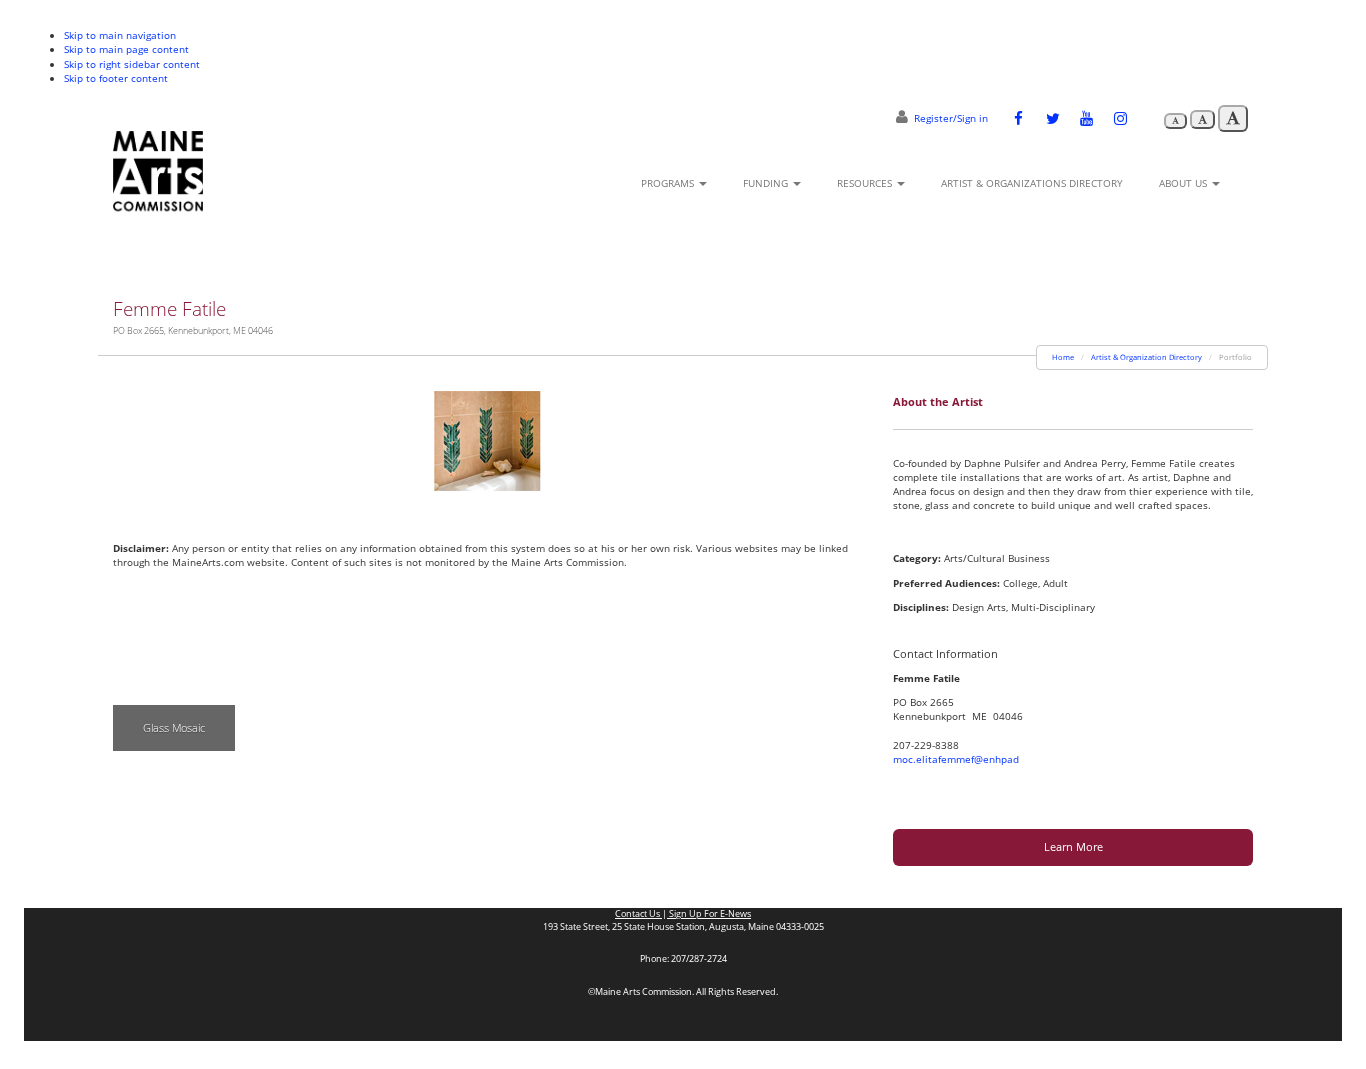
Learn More (1073, 846)
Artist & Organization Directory (1146, 357)
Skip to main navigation (120, 35)
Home (1063, 357)
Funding (767, 183)
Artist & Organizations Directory (1032, 183)
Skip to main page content (126, 49)
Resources (866, 183)
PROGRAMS (669, 183)
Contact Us (638, 914)
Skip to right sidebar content (132, 64)
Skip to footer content (116, 78)
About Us (1184, 183)
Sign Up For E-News (709, 914)
